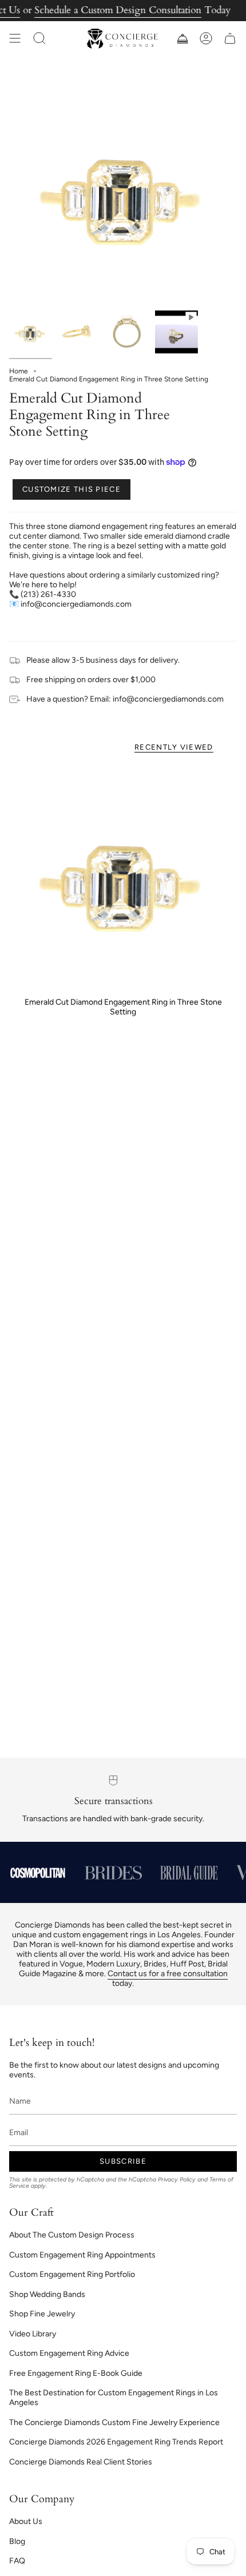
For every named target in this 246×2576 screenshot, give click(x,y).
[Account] (206, 39)
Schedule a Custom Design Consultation (118, 10)
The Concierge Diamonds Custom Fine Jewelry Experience (114, 2422)
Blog (17, 2541)
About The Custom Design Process (72, 2235)
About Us (26, 2521)
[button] (39, 39)
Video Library (33, 2334)
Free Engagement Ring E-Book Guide (76, 2373)
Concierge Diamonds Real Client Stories (81, 2462)
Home (19, 371)
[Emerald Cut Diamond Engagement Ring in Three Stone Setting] (123, 877)
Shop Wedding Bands (47, 2294)
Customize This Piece (72, 489)
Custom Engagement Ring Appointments (82, 2255)
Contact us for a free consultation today (168, 1978)
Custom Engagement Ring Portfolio (72, 2274)
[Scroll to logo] (38, 1873)
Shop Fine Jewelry (42, 2314)
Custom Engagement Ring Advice (69, 2353)
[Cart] (230, 39)
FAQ (17, 2561)
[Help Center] (182, 39)
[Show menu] (15, 39)
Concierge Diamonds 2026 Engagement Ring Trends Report (116, 2442)
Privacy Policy (177, 2179)
